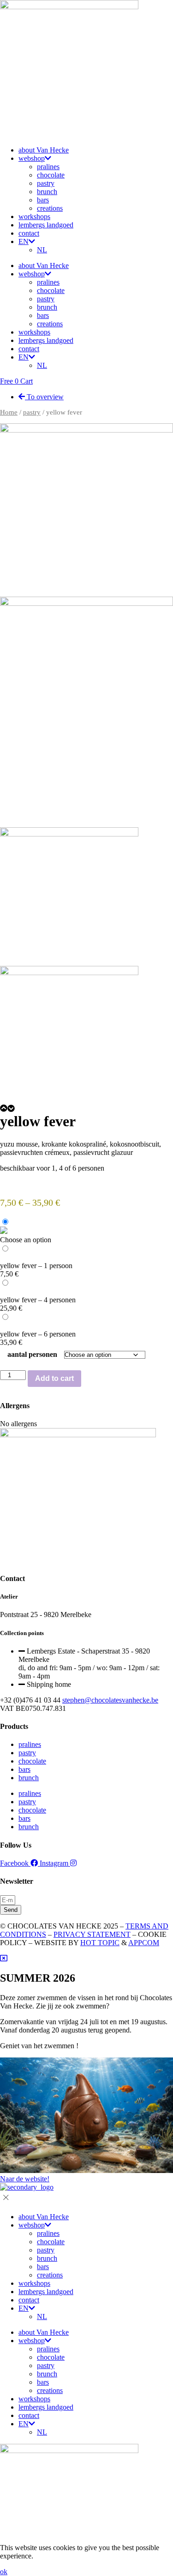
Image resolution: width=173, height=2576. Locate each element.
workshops (34, 217)
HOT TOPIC (100, 1943)
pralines (48, 167)
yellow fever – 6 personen (38, 1334)
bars (43, 200)
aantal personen (32, 1354)
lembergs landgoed (46, 225)
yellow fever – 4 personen (38, 1300)
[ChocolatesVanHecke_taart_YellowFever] (86, 430)
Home (9, 412)
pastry (46, 183)
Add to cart (54, 1378)
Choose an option (26, 1240)
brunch (47, 192)
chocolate (51, 175)
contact (29, 233)
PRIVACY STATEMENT (92, 1934)
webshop (32, 158)
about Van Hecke (44, 150)
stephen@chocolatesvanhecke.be (110, 1700)
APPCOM (144, 1943)
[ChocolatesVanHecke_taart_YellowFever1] (86, 603)
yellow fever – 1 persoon (36, 1266)
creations (50, 208)
